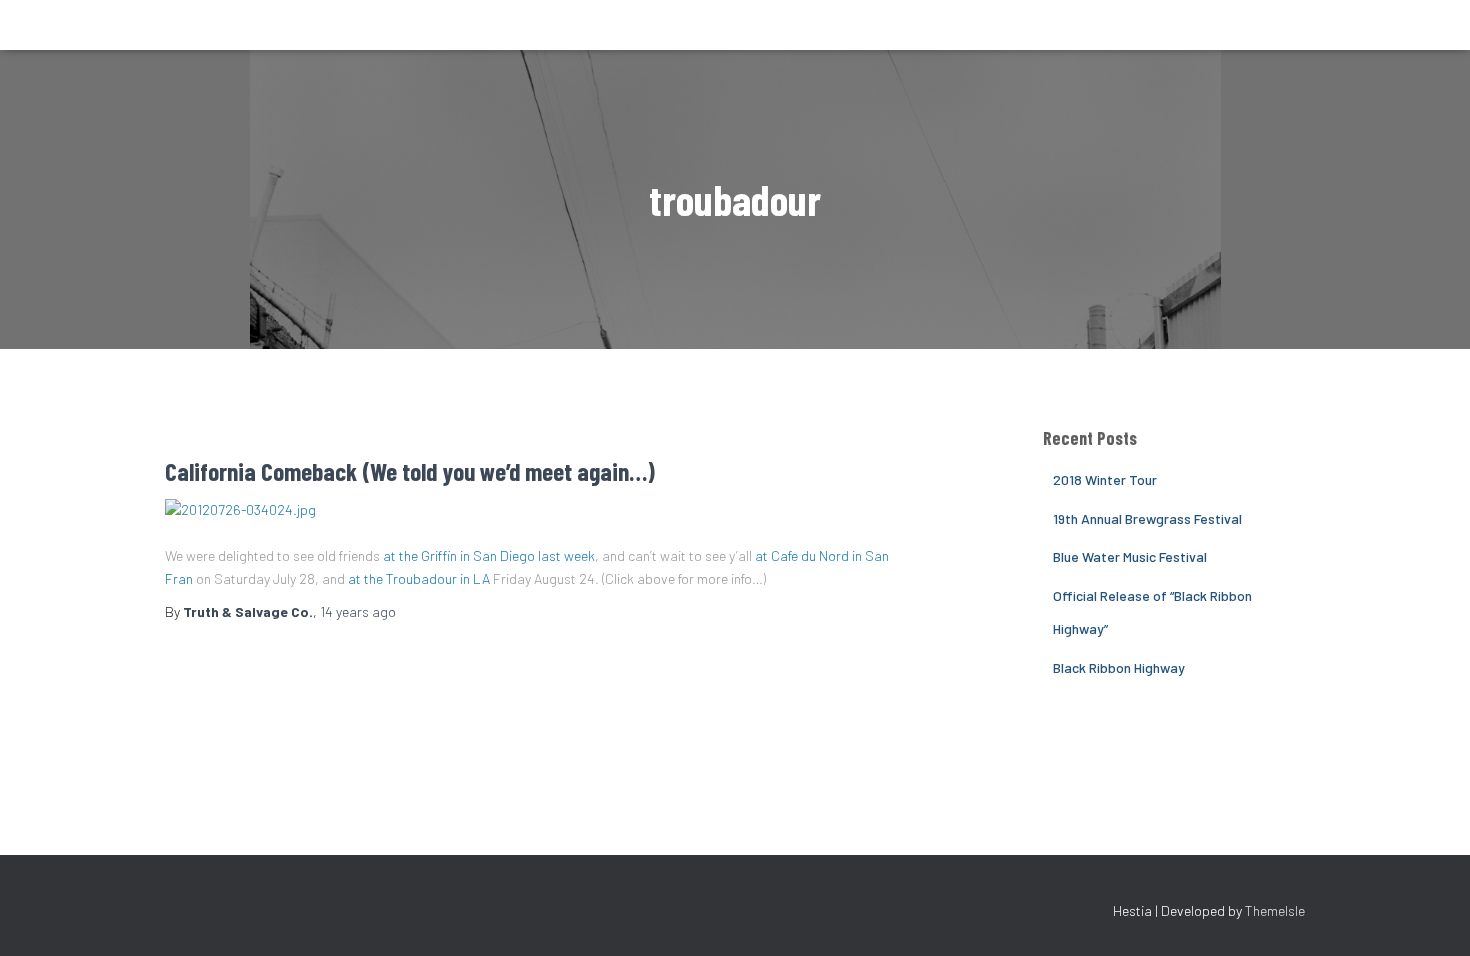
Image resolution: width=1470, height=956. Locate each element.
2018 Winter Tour (1105, 479)
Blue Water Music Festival (1130, 556)
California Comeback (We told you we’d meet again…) (410, 471)
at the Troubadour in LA (419, 578)
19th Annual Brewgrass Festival (1147, 518)
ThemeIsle (1275, 910)
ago (358, 611)
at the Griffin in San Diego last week (489, 555)
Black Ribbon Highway (1119, 667)
